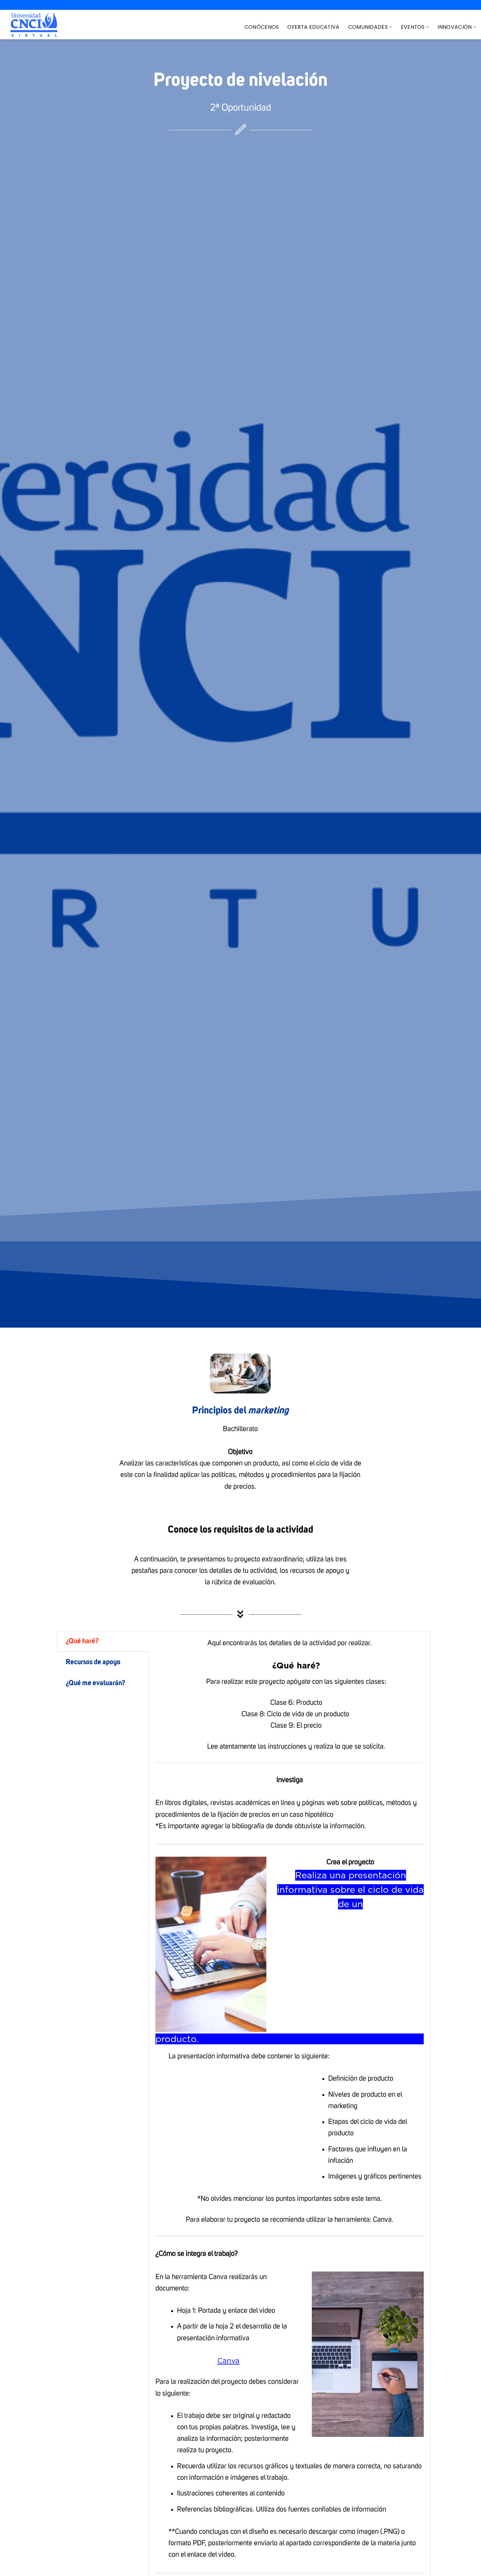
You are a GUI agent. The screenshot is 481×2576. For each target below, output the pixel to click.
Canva (228, 2361)
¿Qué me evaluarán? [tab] (96, 1683)
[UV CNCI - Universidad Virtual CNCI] (34, 25)
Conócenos (262, 27)
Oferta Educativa (313, 27)
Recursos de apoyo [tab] (93, 1662)
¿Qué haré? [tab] (82, 1641)
